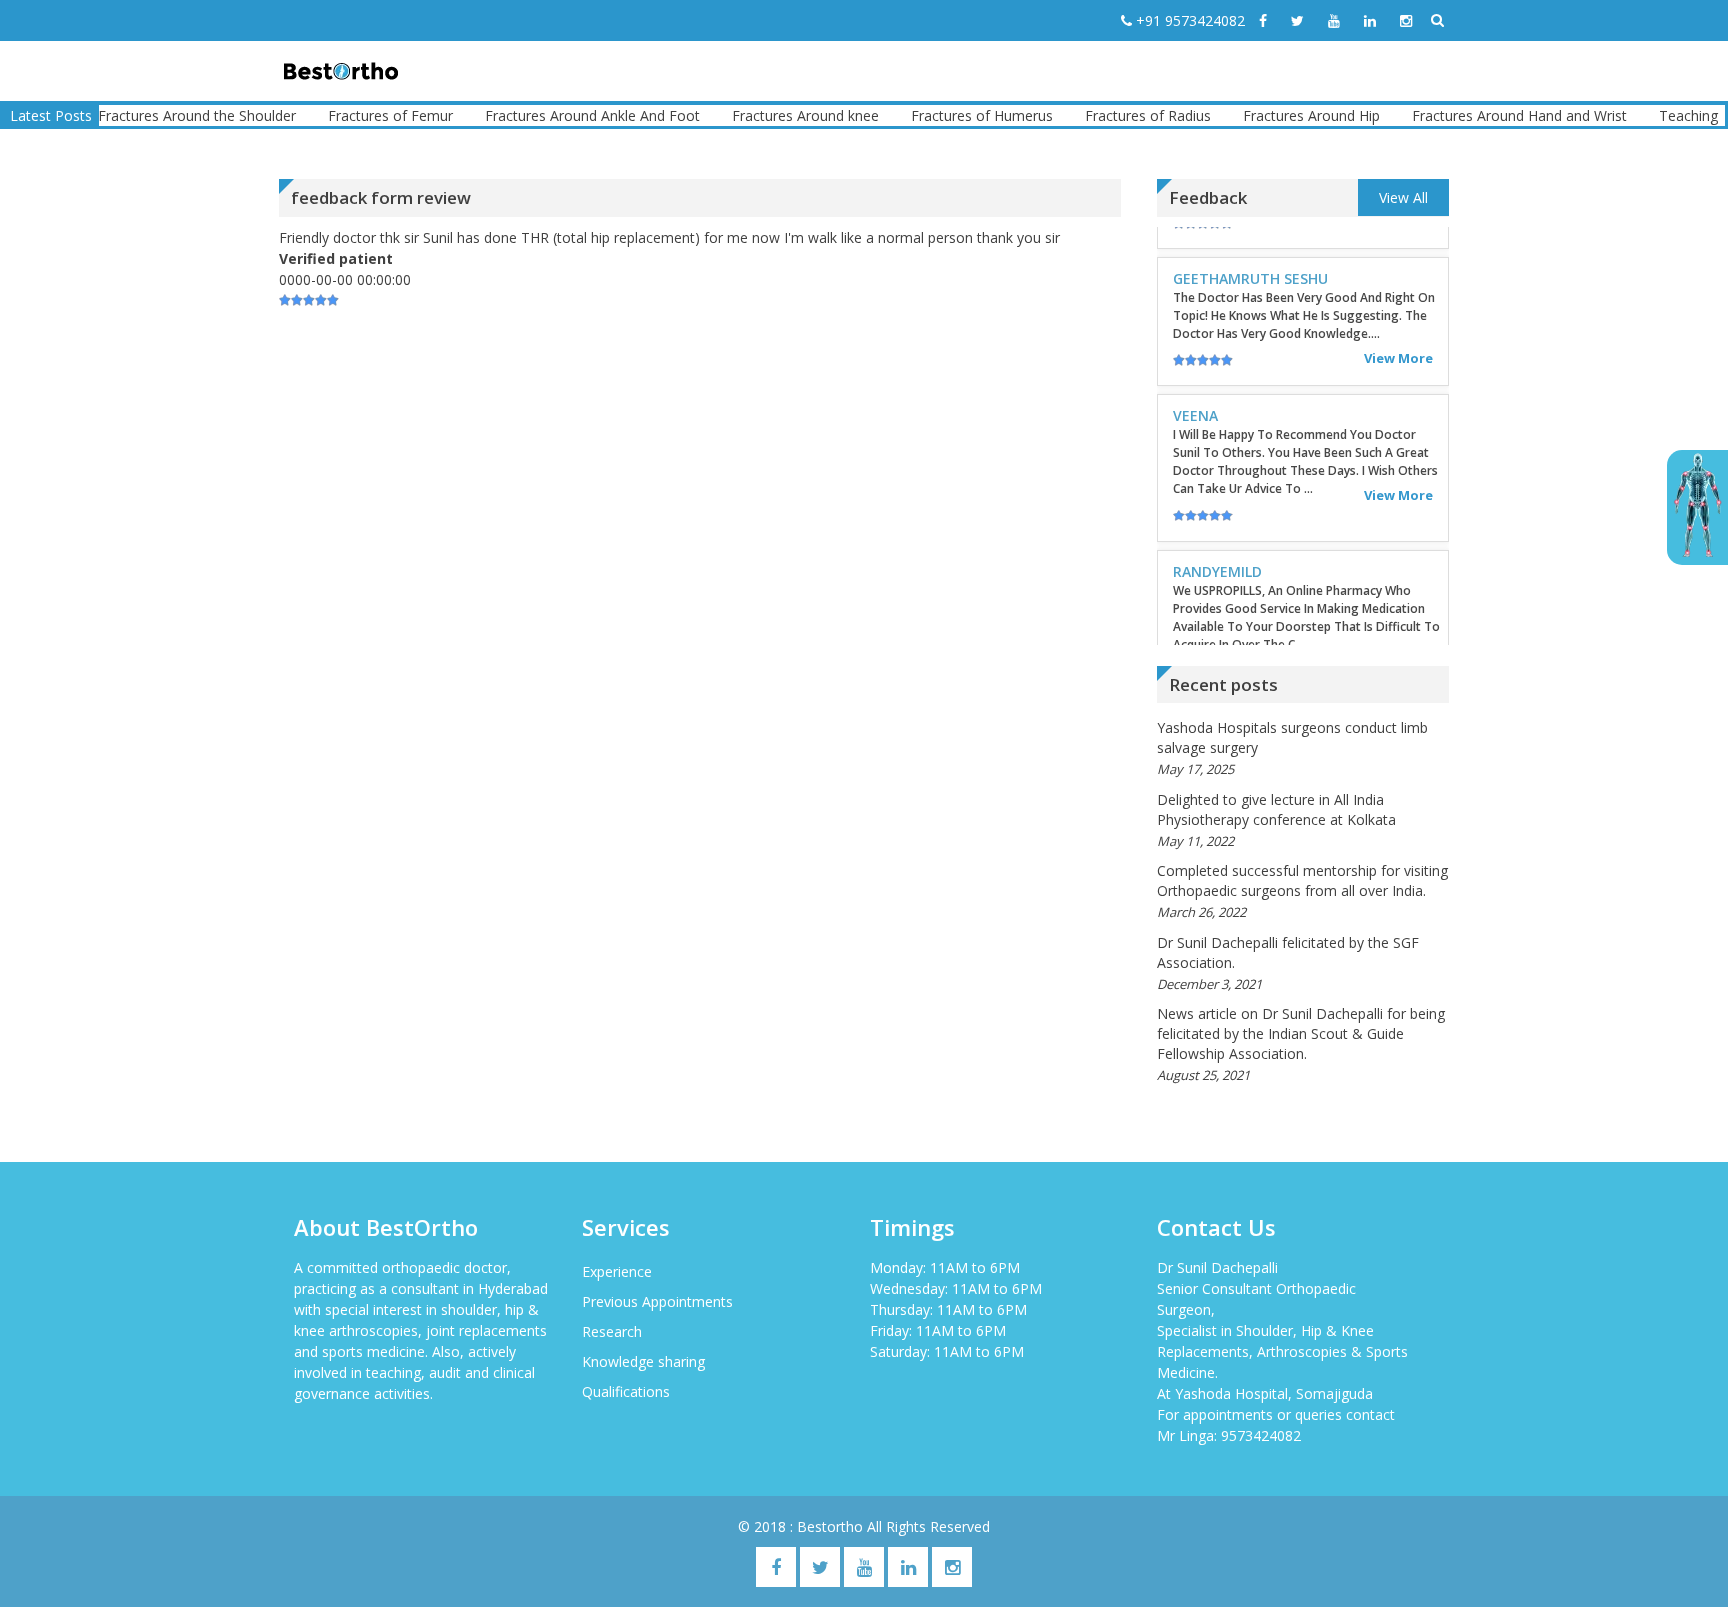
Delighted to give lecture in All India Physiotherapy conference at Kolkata (1276, 809)
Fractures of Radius (1113, 115)
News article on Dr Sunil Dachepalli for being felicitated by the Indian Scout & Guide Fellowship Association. (1301, 1033)
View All (1403, 197)
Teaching (1653, 115)
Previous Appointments (657, 1301)
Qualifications (626, 1391)
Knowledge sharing (643, 1361)
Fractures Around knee (770, 115)
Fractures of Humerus (947, 115)
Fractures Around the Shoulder (162, 115)
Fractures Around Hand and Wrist (1484, 115)
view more (1398, 252)
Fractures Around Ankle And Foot (557, 115)
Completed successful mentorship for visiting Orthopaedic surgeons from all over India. (1302, 880)
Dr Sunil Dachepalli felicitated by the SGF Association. (1288, 952)
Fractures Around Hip (1276, 115)
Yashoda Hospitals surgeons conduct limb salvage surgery (1292, 737)
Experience (617, 1271)
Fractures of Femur (355, 115)
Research (612, 1331)
